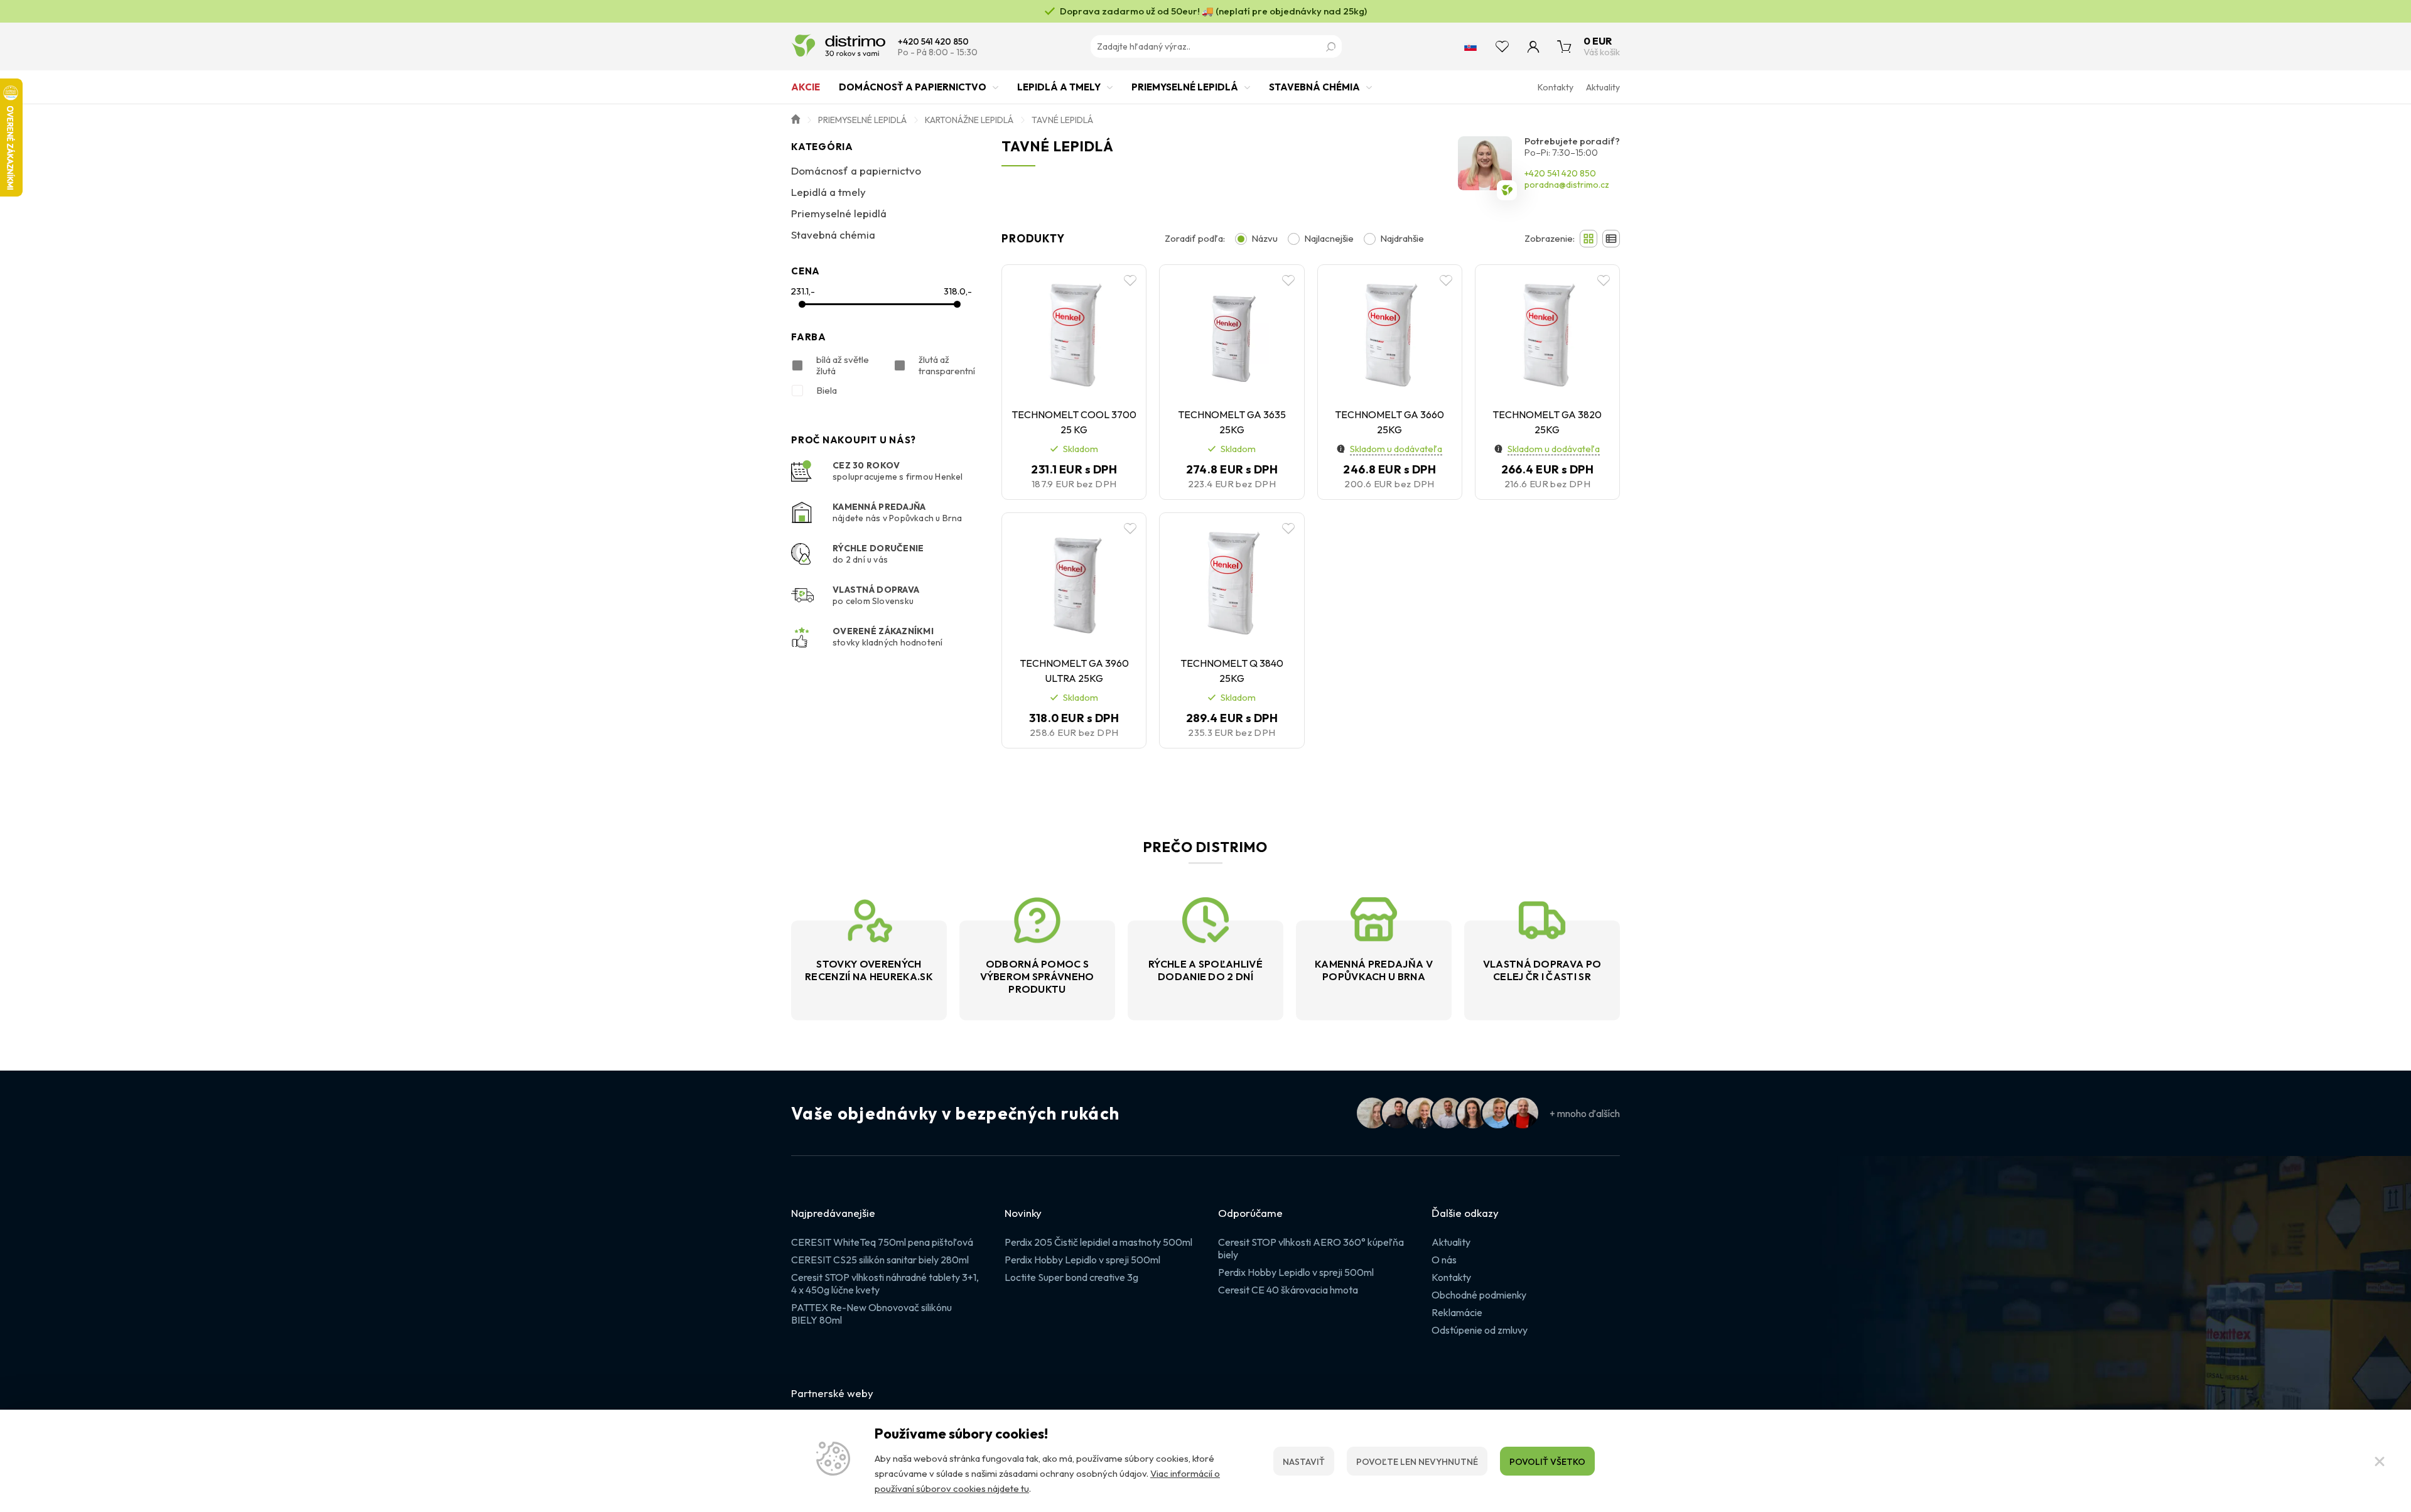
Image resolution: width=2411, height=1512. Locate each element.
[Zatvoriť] (2380, 1461)
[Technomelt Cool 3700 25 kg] (1074, 334)
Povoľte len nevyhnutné (1417, 1462)
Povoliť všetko (1547, 1462)
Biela (827, 390)
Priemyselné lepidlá (1185, 87)
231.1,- (803, 291)
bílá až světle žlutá (843, 365)
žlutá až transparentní (947, 365)
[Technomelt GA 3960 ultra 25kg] (1074, 582)
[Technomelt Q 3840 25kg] (1232, 582)
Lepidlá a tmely (1059, 87)
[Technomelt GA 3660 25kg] (1390, 334)
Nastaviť (1304, 1462)
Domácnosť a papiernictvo (913, 87)
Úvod (796, 118)
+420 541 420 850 (933, 42)
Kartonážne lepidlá (969, 120)
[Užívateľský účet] (1533, 46)
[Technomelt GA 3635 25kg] (1232, 334)
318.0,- (958, 291)
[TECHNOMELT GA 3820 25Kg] (1547, 334)
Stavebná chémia (1314, 87)
